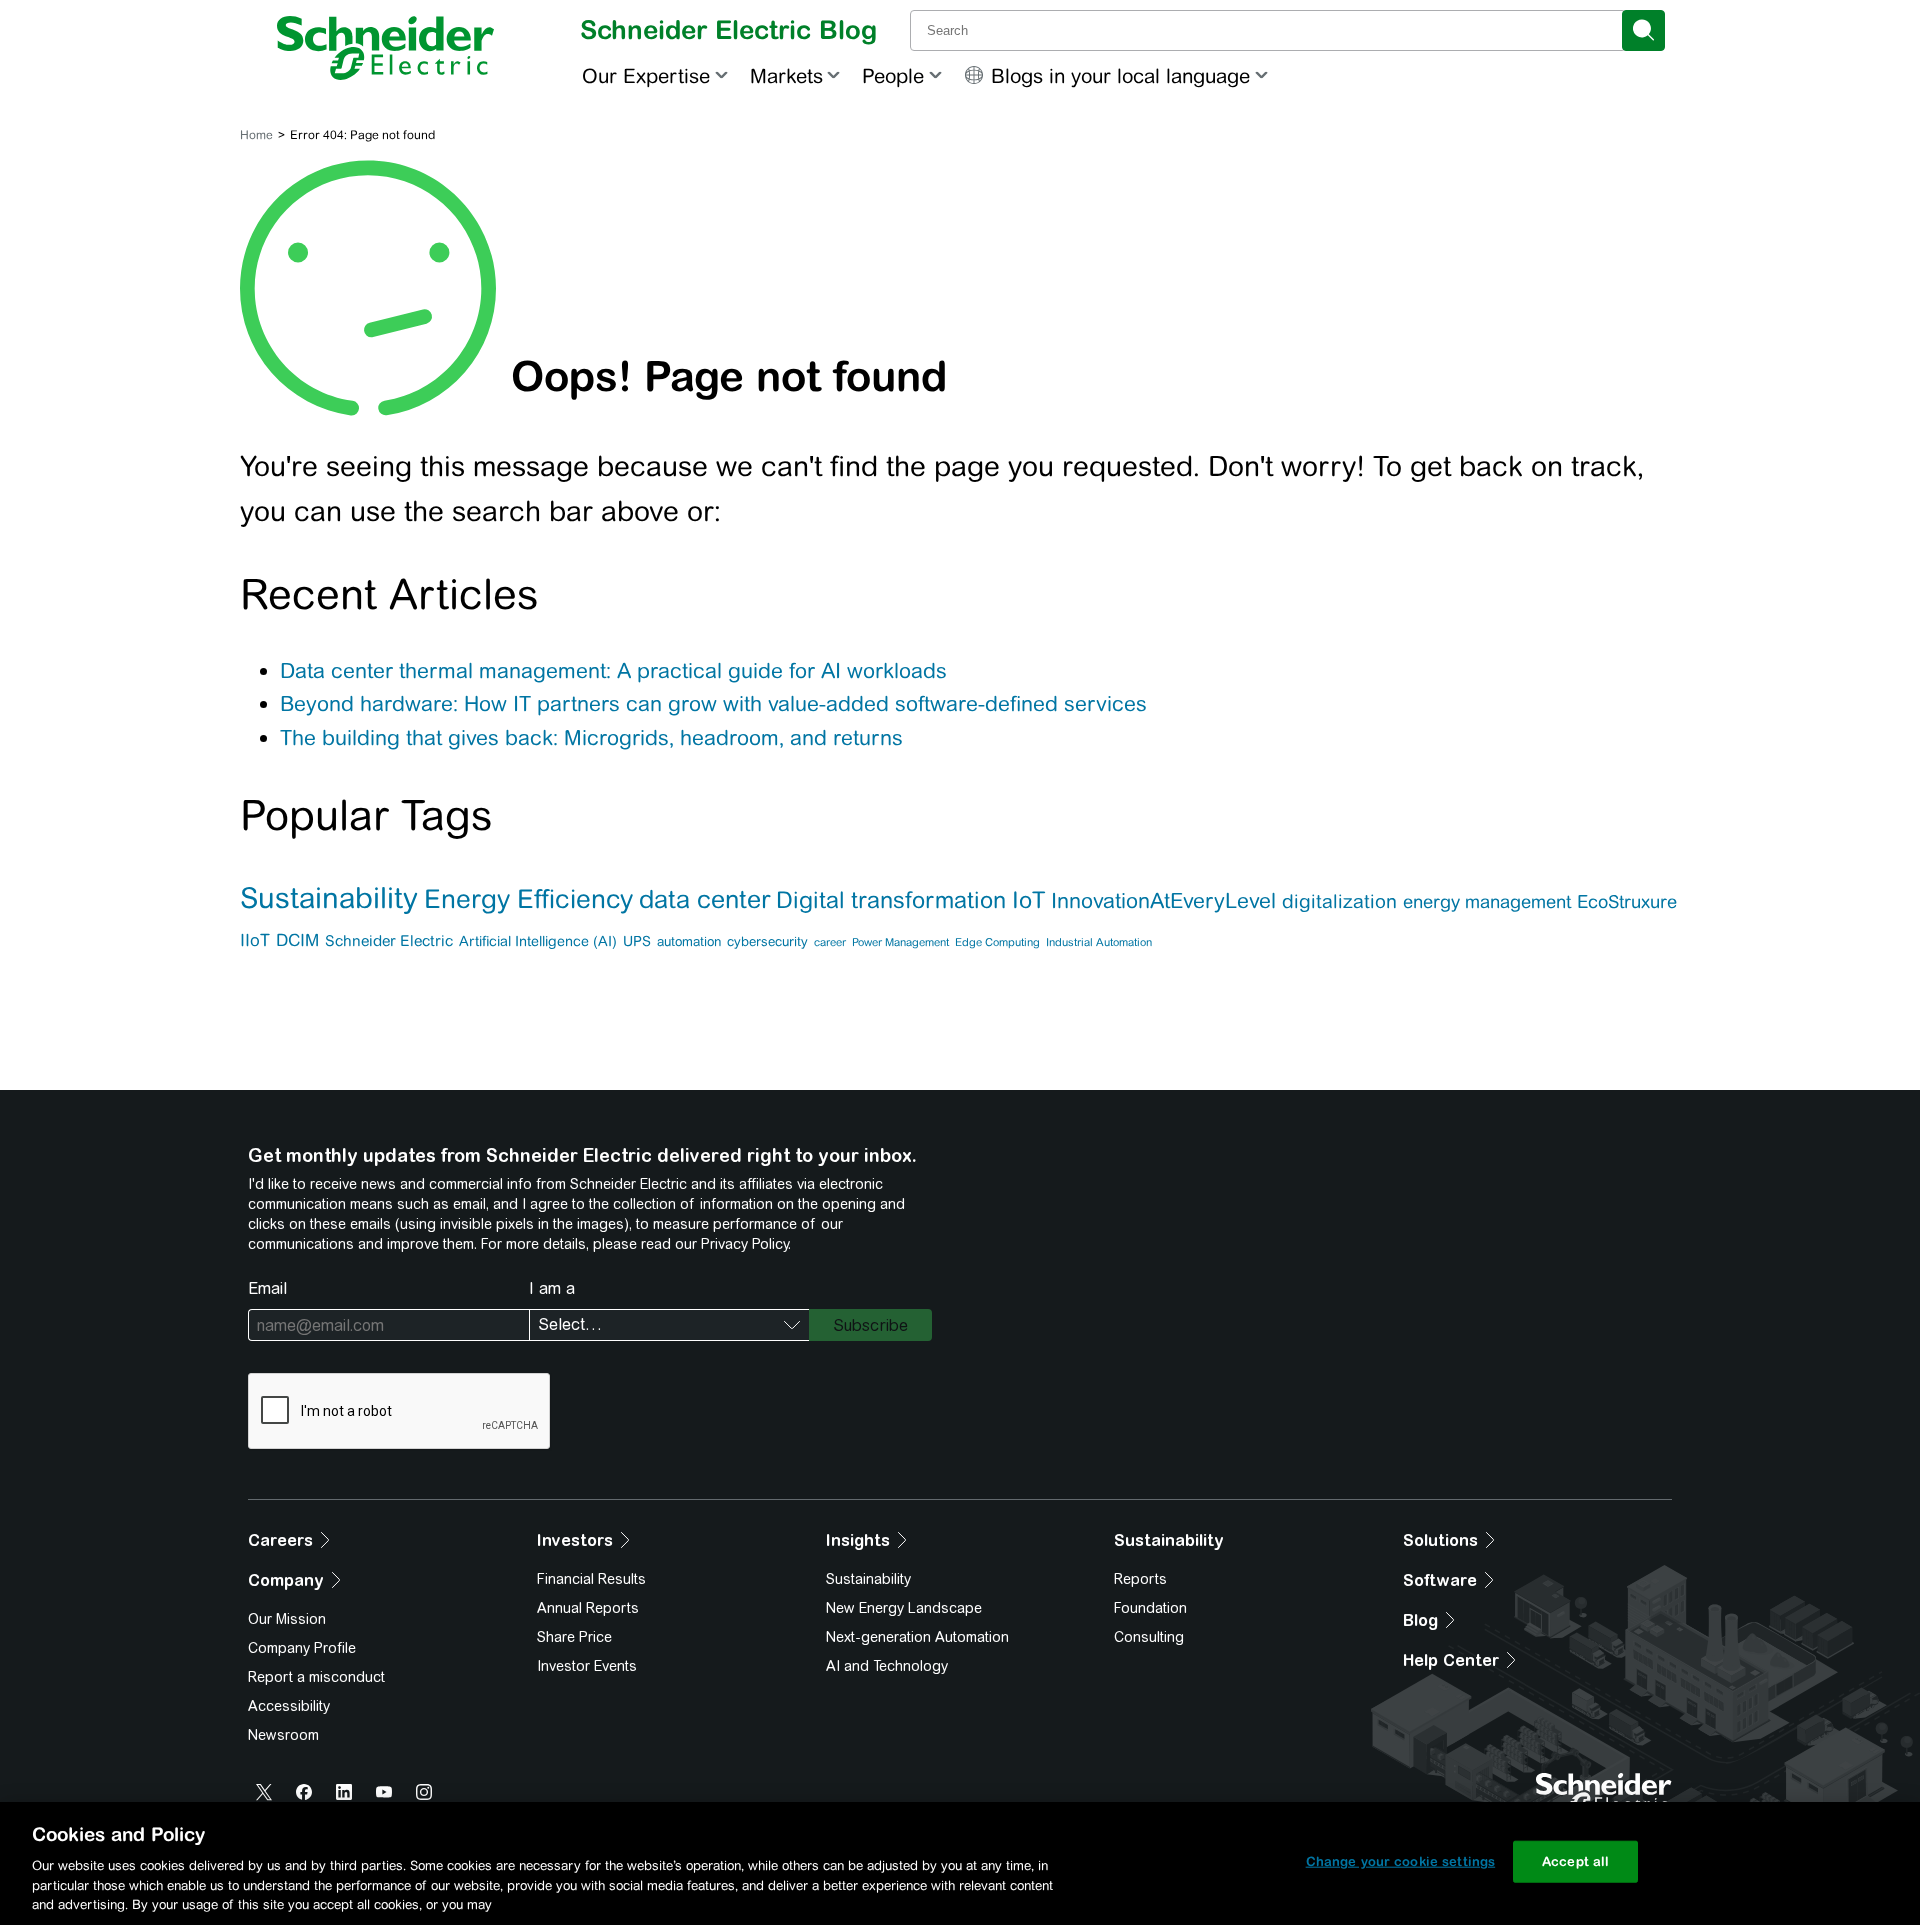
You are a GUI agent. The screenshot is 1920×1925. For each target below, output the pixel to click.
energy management (1487, 901)
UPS (637, 941)
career (830, 942)
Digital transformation (891, 899)
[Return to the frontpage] (385, 48)
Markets (786, 75)
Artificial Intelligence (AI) (538, 941)
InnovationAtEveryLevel (1163, 901)
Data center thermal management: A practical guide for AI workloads (613, 670)
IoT (1028, 899)
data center (704, 899)
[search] (1643, 30)
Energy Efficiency (528, 898)
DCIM (297, 940)
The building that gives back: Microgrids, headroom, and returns (591, 737)
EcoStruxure (1627, 901)
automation (689, 941)
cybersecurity (767, 941)
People (893, 75)
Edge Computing (997, 942)
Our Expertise (646, 75)
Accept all (1575, 1861)
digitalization (1339, 901)
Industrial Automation (1099, 942)
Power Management (900, 942)
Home (256, 135)
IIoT (255, 940)
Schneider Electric (389, 940)
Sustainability (329, 898)
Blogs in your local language (1120, 75)
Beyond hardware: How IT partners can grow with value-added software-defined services (713, 703)
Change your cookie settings (1401, 1861)
